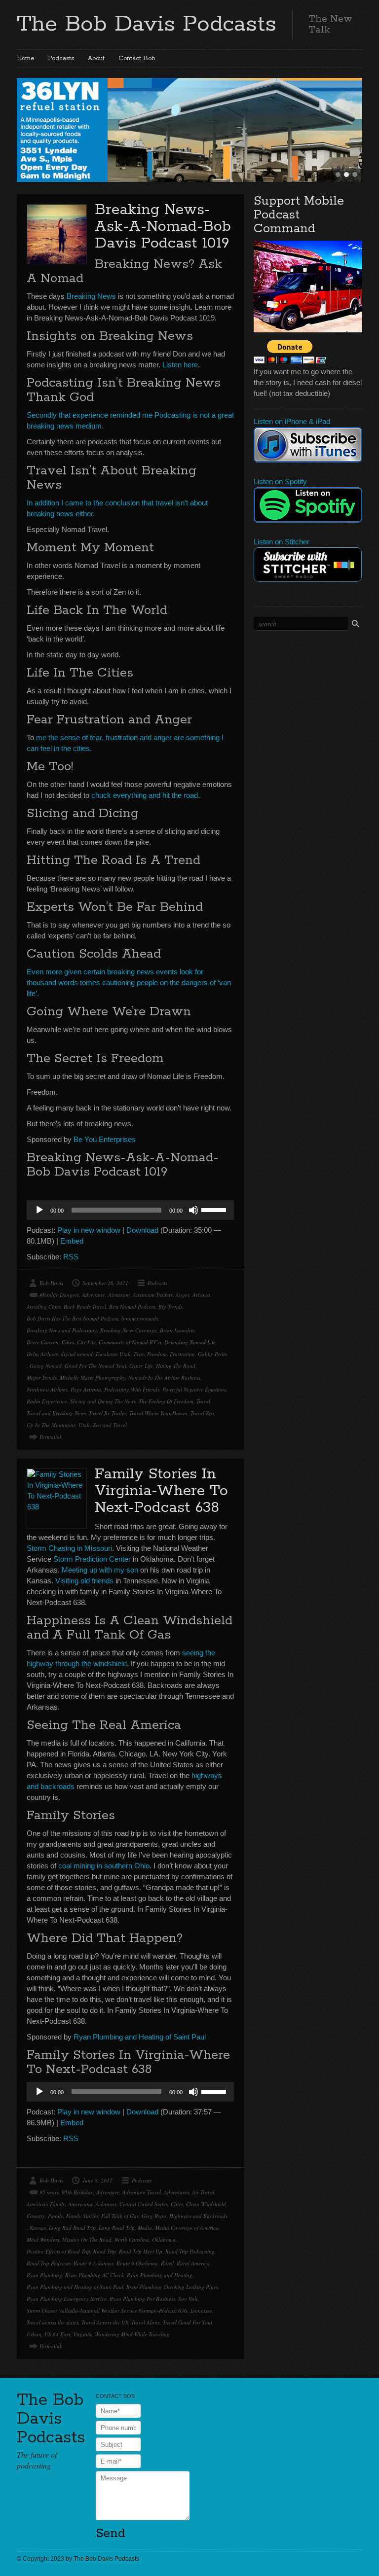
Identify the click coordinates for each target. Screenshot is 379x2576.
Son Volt (188, 2299)
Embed (72, 1241)
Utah (84, 1425)
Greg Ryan (154, 2216)
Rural (167, 2263)
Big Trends (171, 1306)
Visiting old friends (84, 1581)
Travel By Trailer (108, 1413)
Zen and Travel (110, 1425)
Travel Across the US (105, 2322)
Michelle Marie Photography (93, 1377)
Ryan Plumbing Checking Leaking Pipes (172, 2287)
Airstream (119, 1295)
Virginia (82, 2334)
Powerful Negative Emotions (194, 1389)
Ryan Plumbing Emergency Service (67, 2299)
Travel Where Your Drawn (158, 1413)
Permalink (51, 1437)
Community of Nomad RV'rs (130, 1342)
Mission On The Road (87, 2239)
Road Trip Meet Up (141, 2251)
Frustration (182, 1354)
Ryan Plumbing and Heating (160, 2275)
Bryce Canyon (43, 1342)
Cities (68, 1342)
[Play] (39, 1210)
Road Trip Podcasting (190, 2251)
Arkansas (106, 2204)
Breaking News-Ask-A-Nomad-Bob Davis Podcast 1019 (163, 227)
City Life (86, 1342)
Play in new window (89, 1230)
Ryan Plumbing (44, 2275)
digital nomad (77, 1354)
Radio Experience (47, 1401)
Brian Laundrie (177, 1330)
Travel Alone (146, 2322)
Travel (203, 1401)
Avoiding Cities (44, 1306)
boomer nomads (140, 1318)
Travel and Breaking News (56, 1413)
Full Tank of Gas (120, 2216)
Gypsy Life (141, 1366)
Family (56, 2216)
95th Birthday (77, 2192)
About (96, 58)
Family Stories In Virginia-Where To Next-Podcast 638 (161, 1491)
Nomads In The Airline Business (164, 1377)
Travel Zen (202, 1413)
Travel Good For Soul (188, 2322)
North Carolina (132, 2239)
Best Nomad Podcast (132, 1306)
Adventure (94, 1295)
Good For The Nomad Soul (95, 1366)
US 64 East (57, 2334)
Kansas (38, 2228)
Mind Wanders (43, 2239)
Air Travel (203, 2192)
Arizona (201, 1295)
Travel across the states (53, 2322)
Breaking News (91, 296)
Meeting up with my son (100, 1570)
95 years (49, 2192)
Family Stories (82, 2216)
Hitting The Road (176, 1366)
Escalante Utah (113, 1354)
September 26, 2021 (105, 1283)
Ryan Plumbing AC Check (95, 2275)
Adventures (176, 2192)
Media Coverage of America (187, 2228)
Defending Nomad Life (190, 1342)
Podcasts (61, 58)
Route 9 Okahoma (137, 2263)
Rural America (193, 2263)
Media (145, 2228)
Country (36, 2216)
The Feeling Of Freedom (166, 1401)
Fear (139, 1354)
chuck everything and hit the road (145, 795)
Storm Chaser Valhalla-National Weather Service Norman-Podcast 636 (107, 2310)
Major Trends (42, 1377)
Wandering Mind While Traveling (132, 2334)
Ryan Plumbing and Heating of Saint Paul (140, 2037)
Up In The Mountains (51, 1425)
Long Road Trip (117, 2228)
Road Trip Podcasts (49, 2263)
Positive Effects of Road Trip (58, 2251)
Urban (34, 2334)
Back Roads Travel (85, 1306)
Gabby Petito (213, 1354)
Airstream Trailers (153, 1295)
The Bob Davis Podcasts (147, 24)
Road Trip (105, 2251)
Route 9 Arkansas (94, 2263)
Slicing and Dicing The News (103, 1401)
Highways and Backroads (198, 2216)
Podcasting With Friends (132, 1389)
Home (25, 58)
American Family (46, 2204)
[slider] (215, 1209)
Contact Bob (137, 58)
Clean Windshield (206, 2204)
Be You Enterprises (105, 1139)
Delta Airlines (42, 1354)
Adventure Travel (142, 2192)
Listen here (180, 365)
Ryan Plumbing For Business (142, 2299)
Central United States (144, 2204)
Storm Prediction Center (92, 1559)
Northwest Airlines (47, 1389)
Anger (183, 1295)
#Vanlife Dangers (59, 1295)
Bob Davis (51, 1283)
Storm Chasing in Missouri (69, 1548)
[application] (130, 1210)
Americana (80, 2204)
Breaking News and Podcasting (62, 1330)
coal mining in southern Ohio (104, 1866)
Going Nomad (46, 1366)
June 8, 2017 (97, 2180)
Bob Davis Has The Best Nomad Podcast (73, 1318)
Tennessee (201, 2310)
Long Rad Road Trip (72, 2228)
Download (142, 1230)
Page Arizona (86, 1389)
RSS (71, 1257)
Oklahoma (164, 2239)
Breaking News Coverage (129, 1330)
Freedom (157, 1354)
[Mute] (193, 1210)
